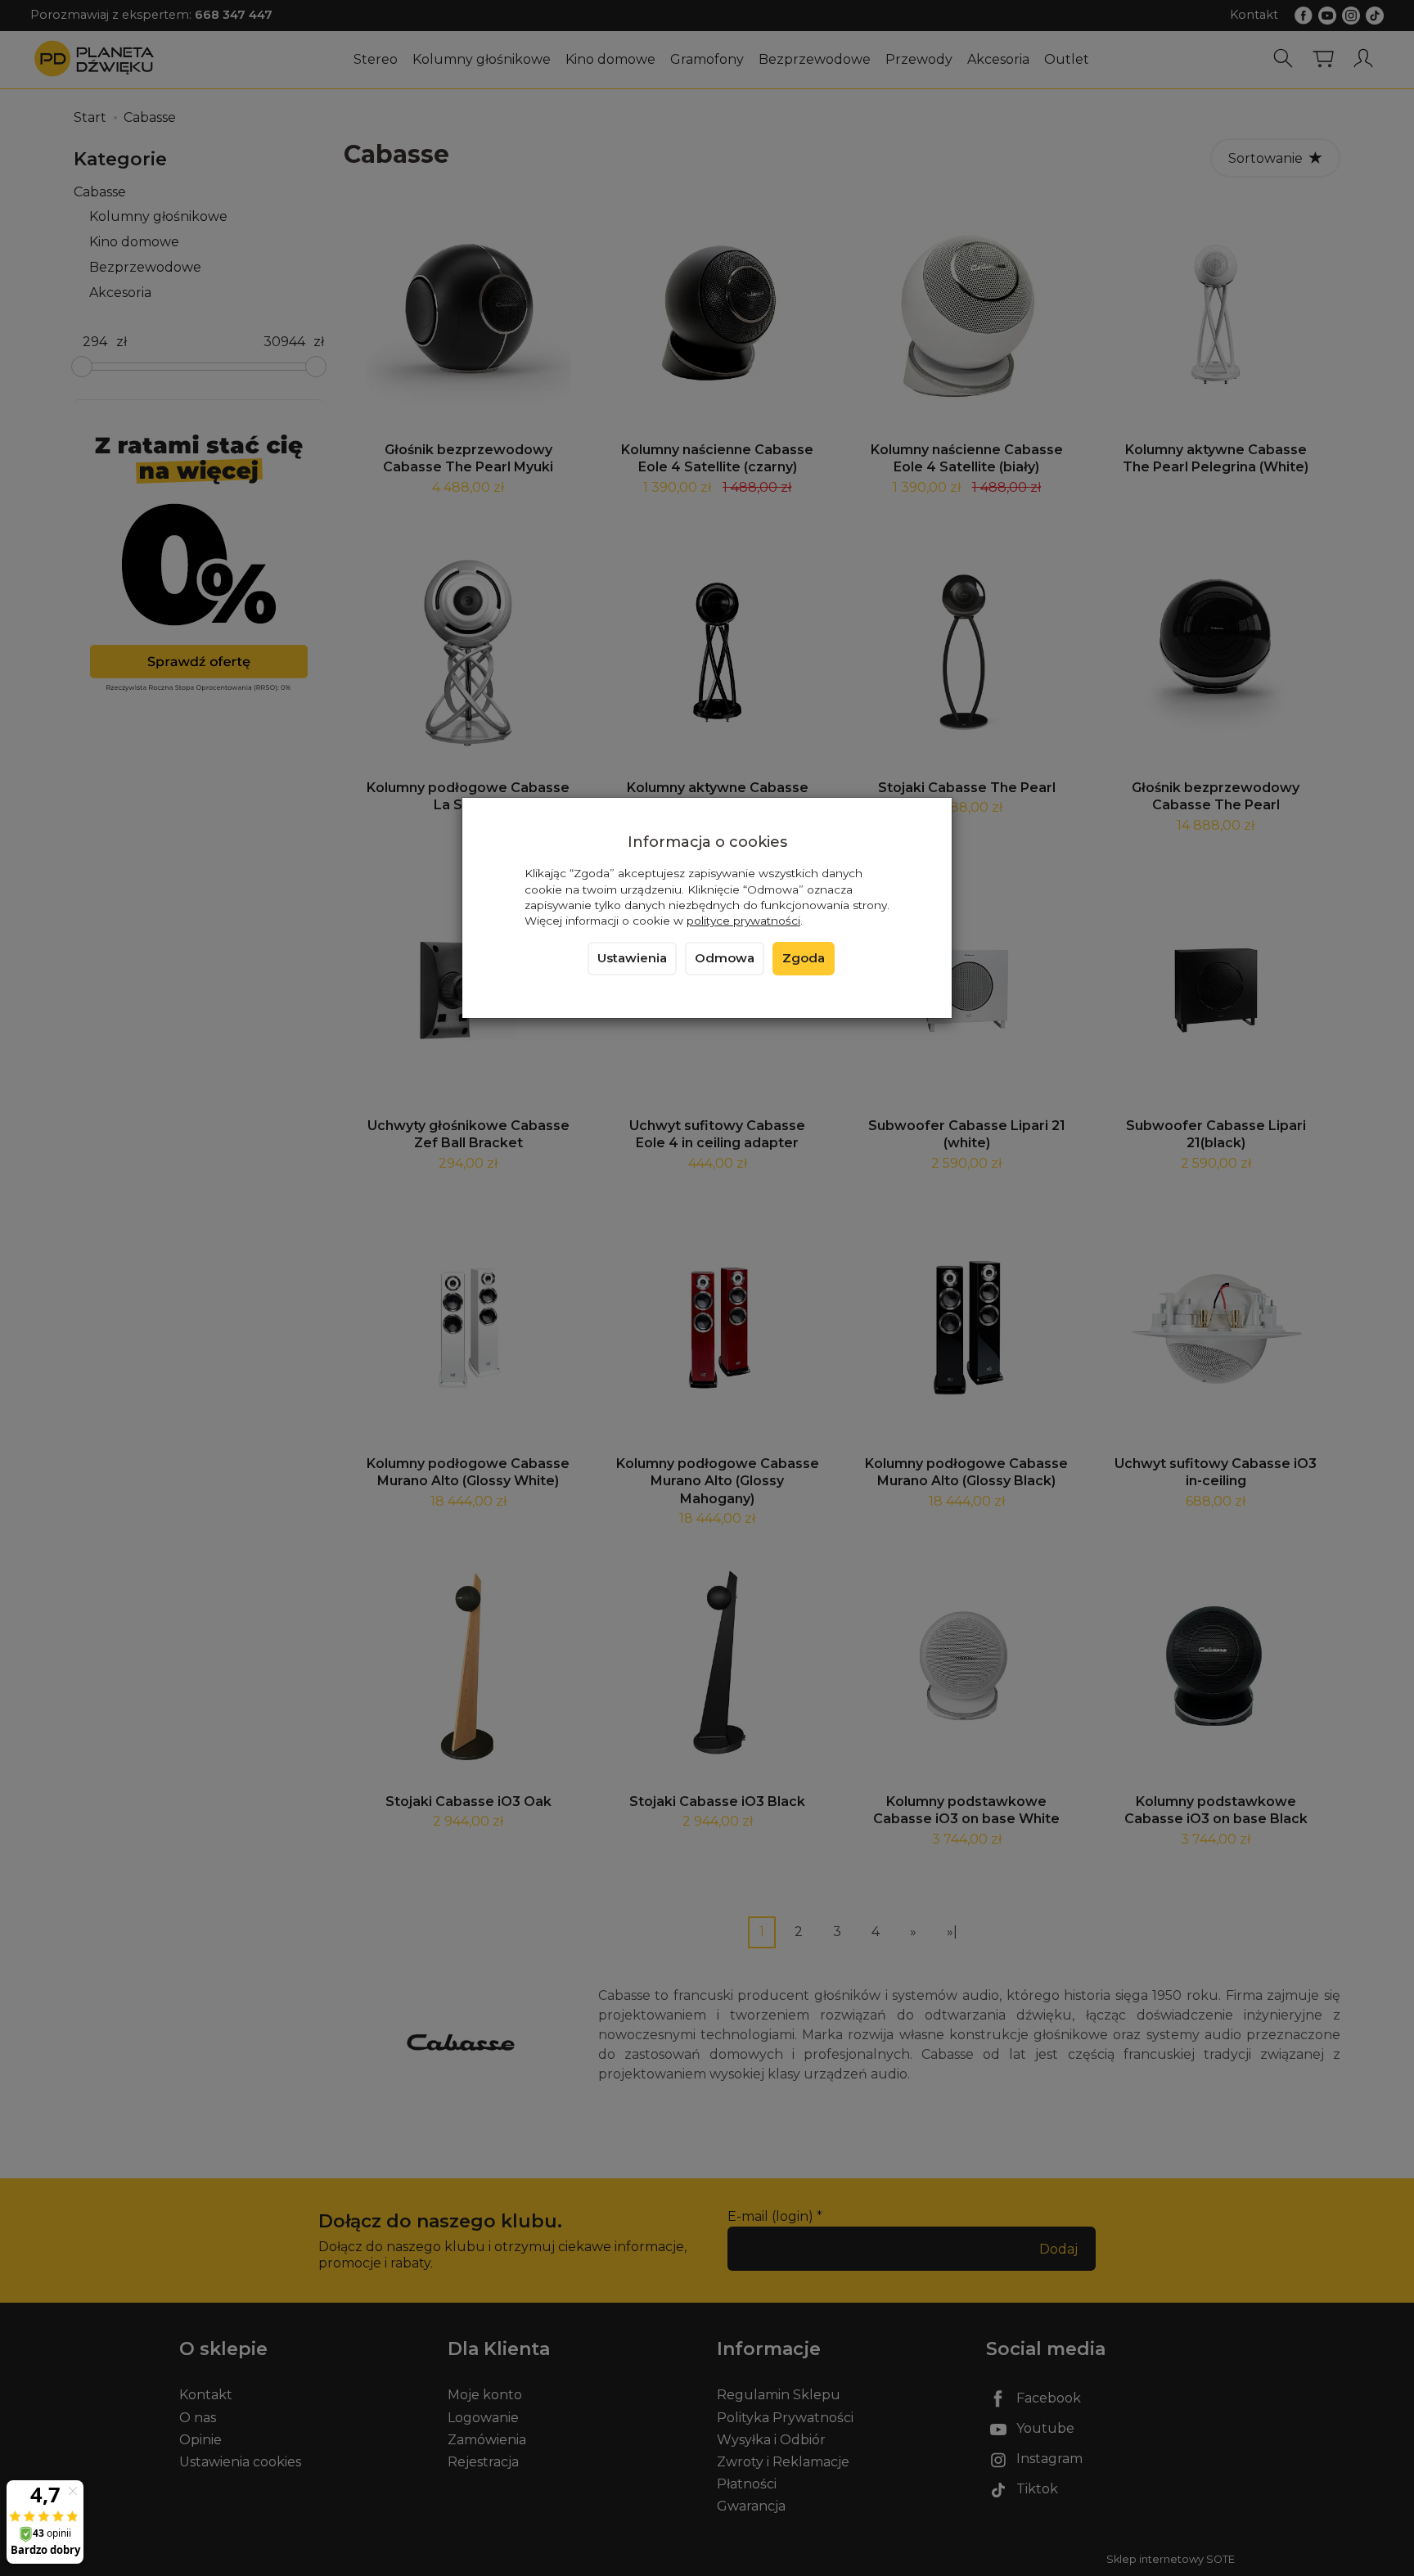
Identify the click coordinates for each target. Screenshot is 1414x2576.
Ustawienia (632, 958)
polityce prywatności (743, 921)
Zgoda (804, 958)
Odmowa (725, 958)
